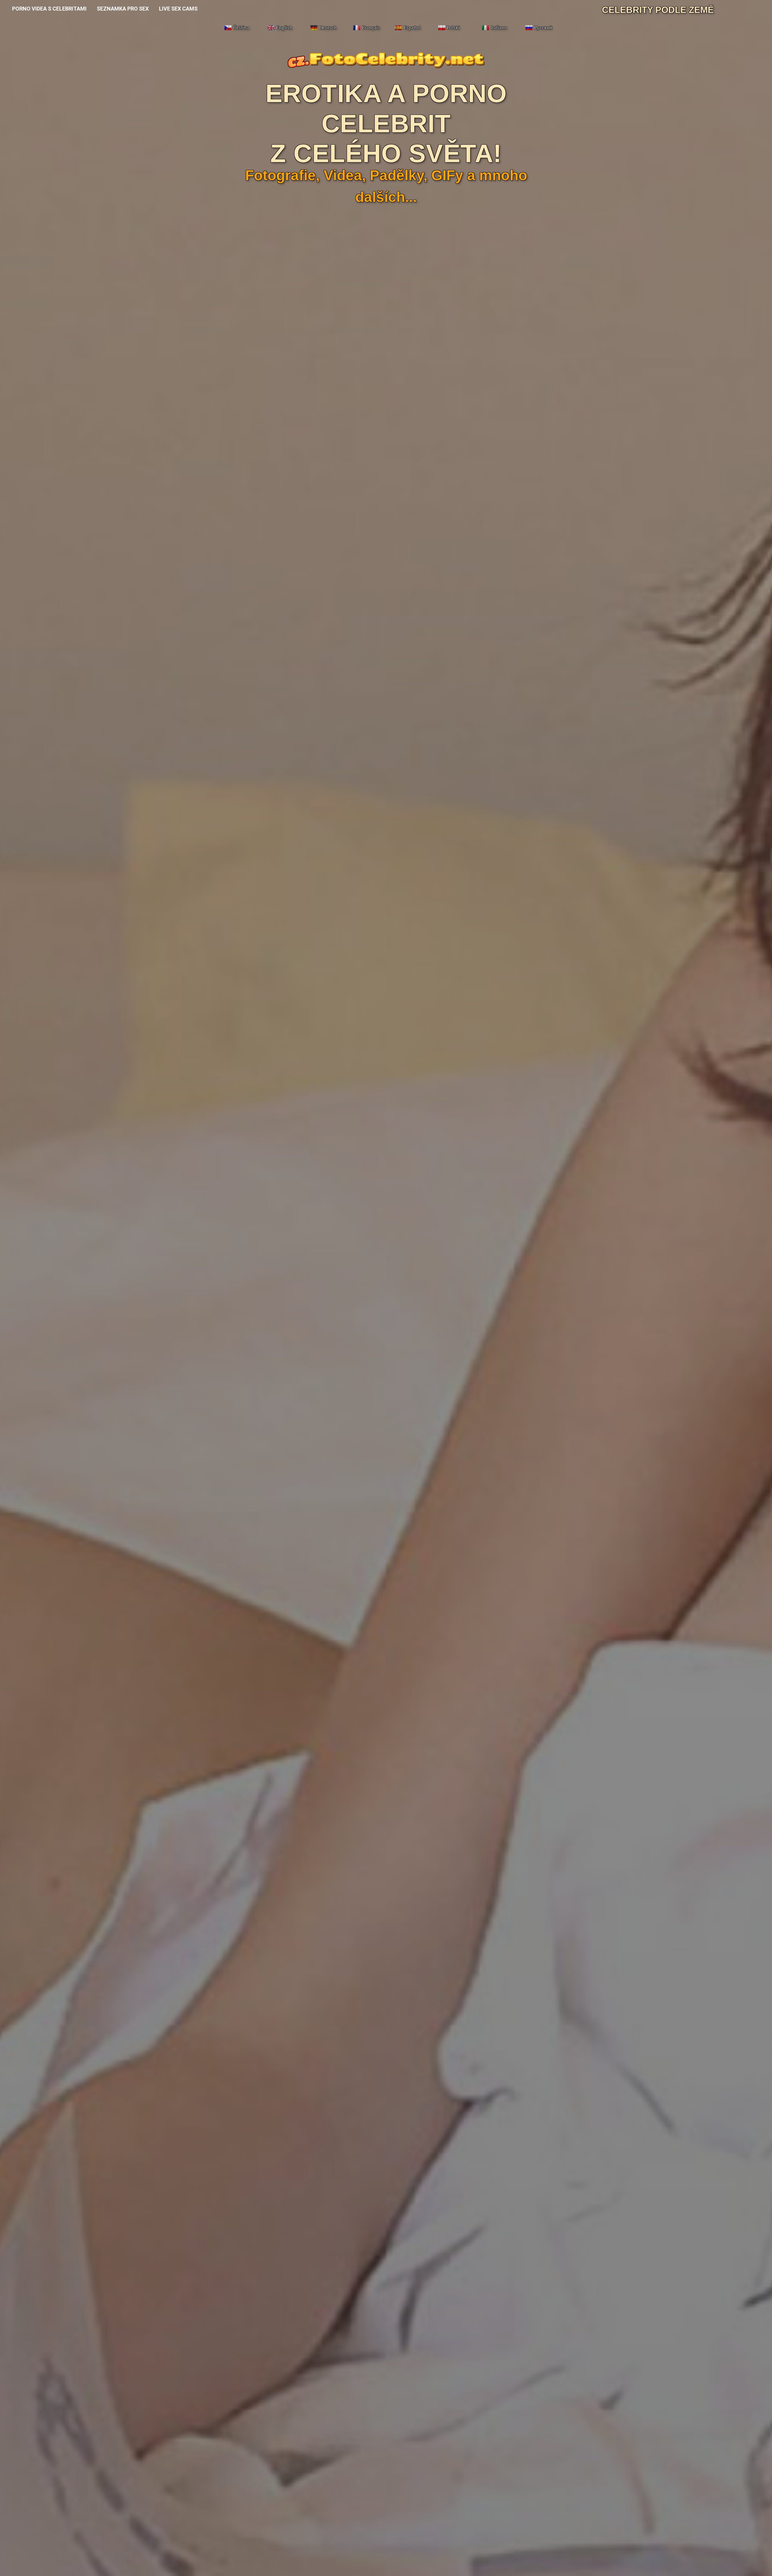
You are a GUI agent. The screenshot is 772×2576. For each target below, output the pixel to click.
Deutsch (328, 28)
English (284, 28)
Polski (453, 28)
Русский (543, 28)
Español (412, 28)
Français (371, 28)
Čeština (241, 28)
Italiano (499, 28)
